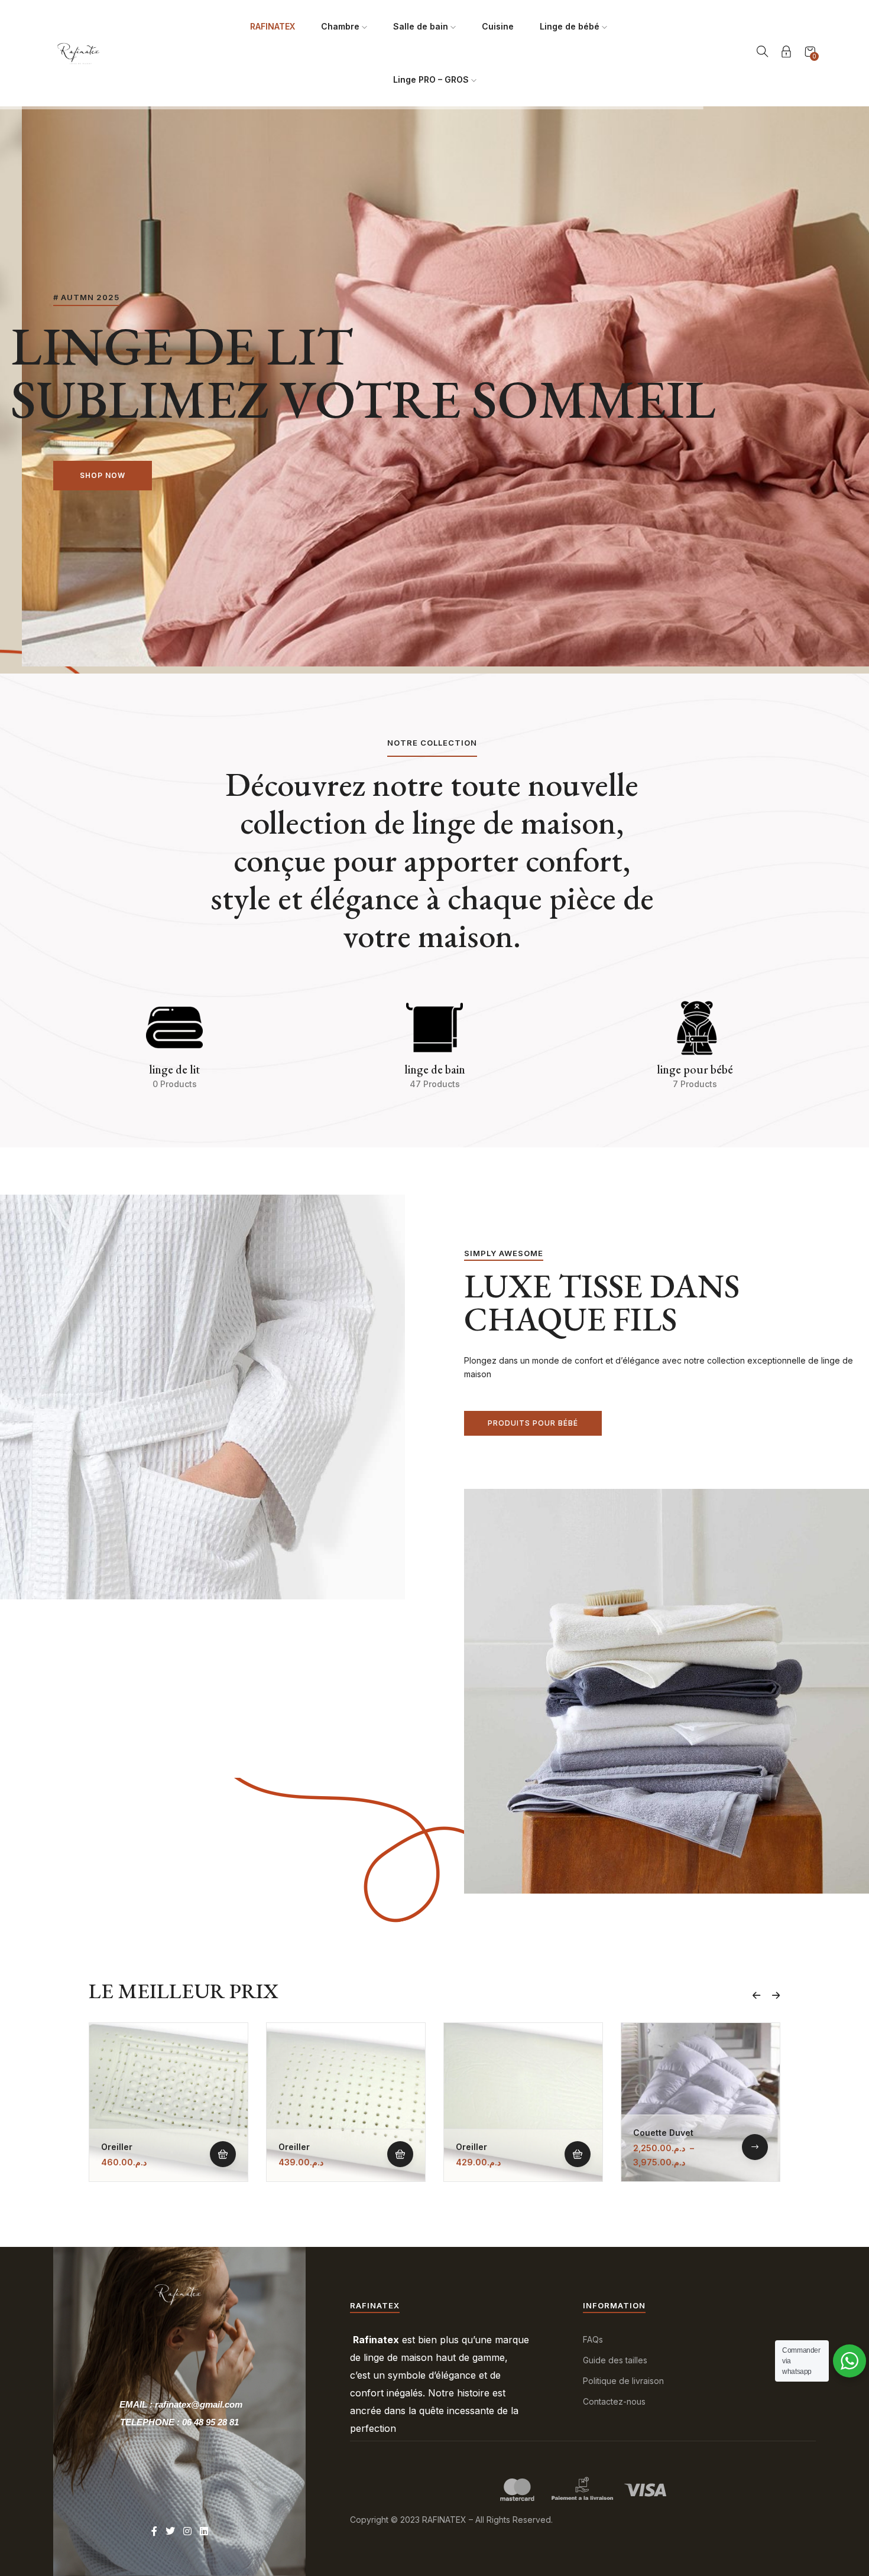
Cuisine (498, 26)
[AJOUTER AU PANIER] (223, 2154)
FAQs (593, 2339)
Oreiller (117, 2147)
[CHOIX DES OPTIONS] (755, 2147)
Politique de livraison (623, 2381)
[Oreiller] (168, 2102)
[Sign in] (786, 53)
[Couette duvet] (701, 2102)
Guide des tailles (615, 2360)
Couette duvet (663, 2133)
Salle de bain (422, 26)
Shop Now (103, 475)
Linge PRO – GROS (432, 79)
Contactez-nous (614, 2401)
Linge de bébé (571, 26)
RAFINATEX (273, 26)
